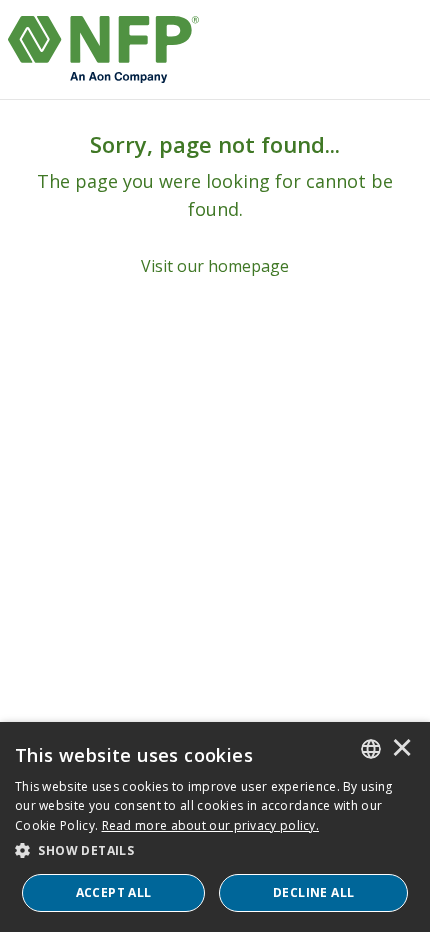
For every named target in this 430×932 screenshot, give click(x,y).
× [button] (402, 749)
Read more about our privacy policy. (211, 825)
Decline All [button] (313, 892)
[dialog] (215, 827)
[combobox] (371, 749)
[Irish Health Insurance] (103, 49)
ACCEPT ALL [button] (114, 892)
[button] (215, 851)
